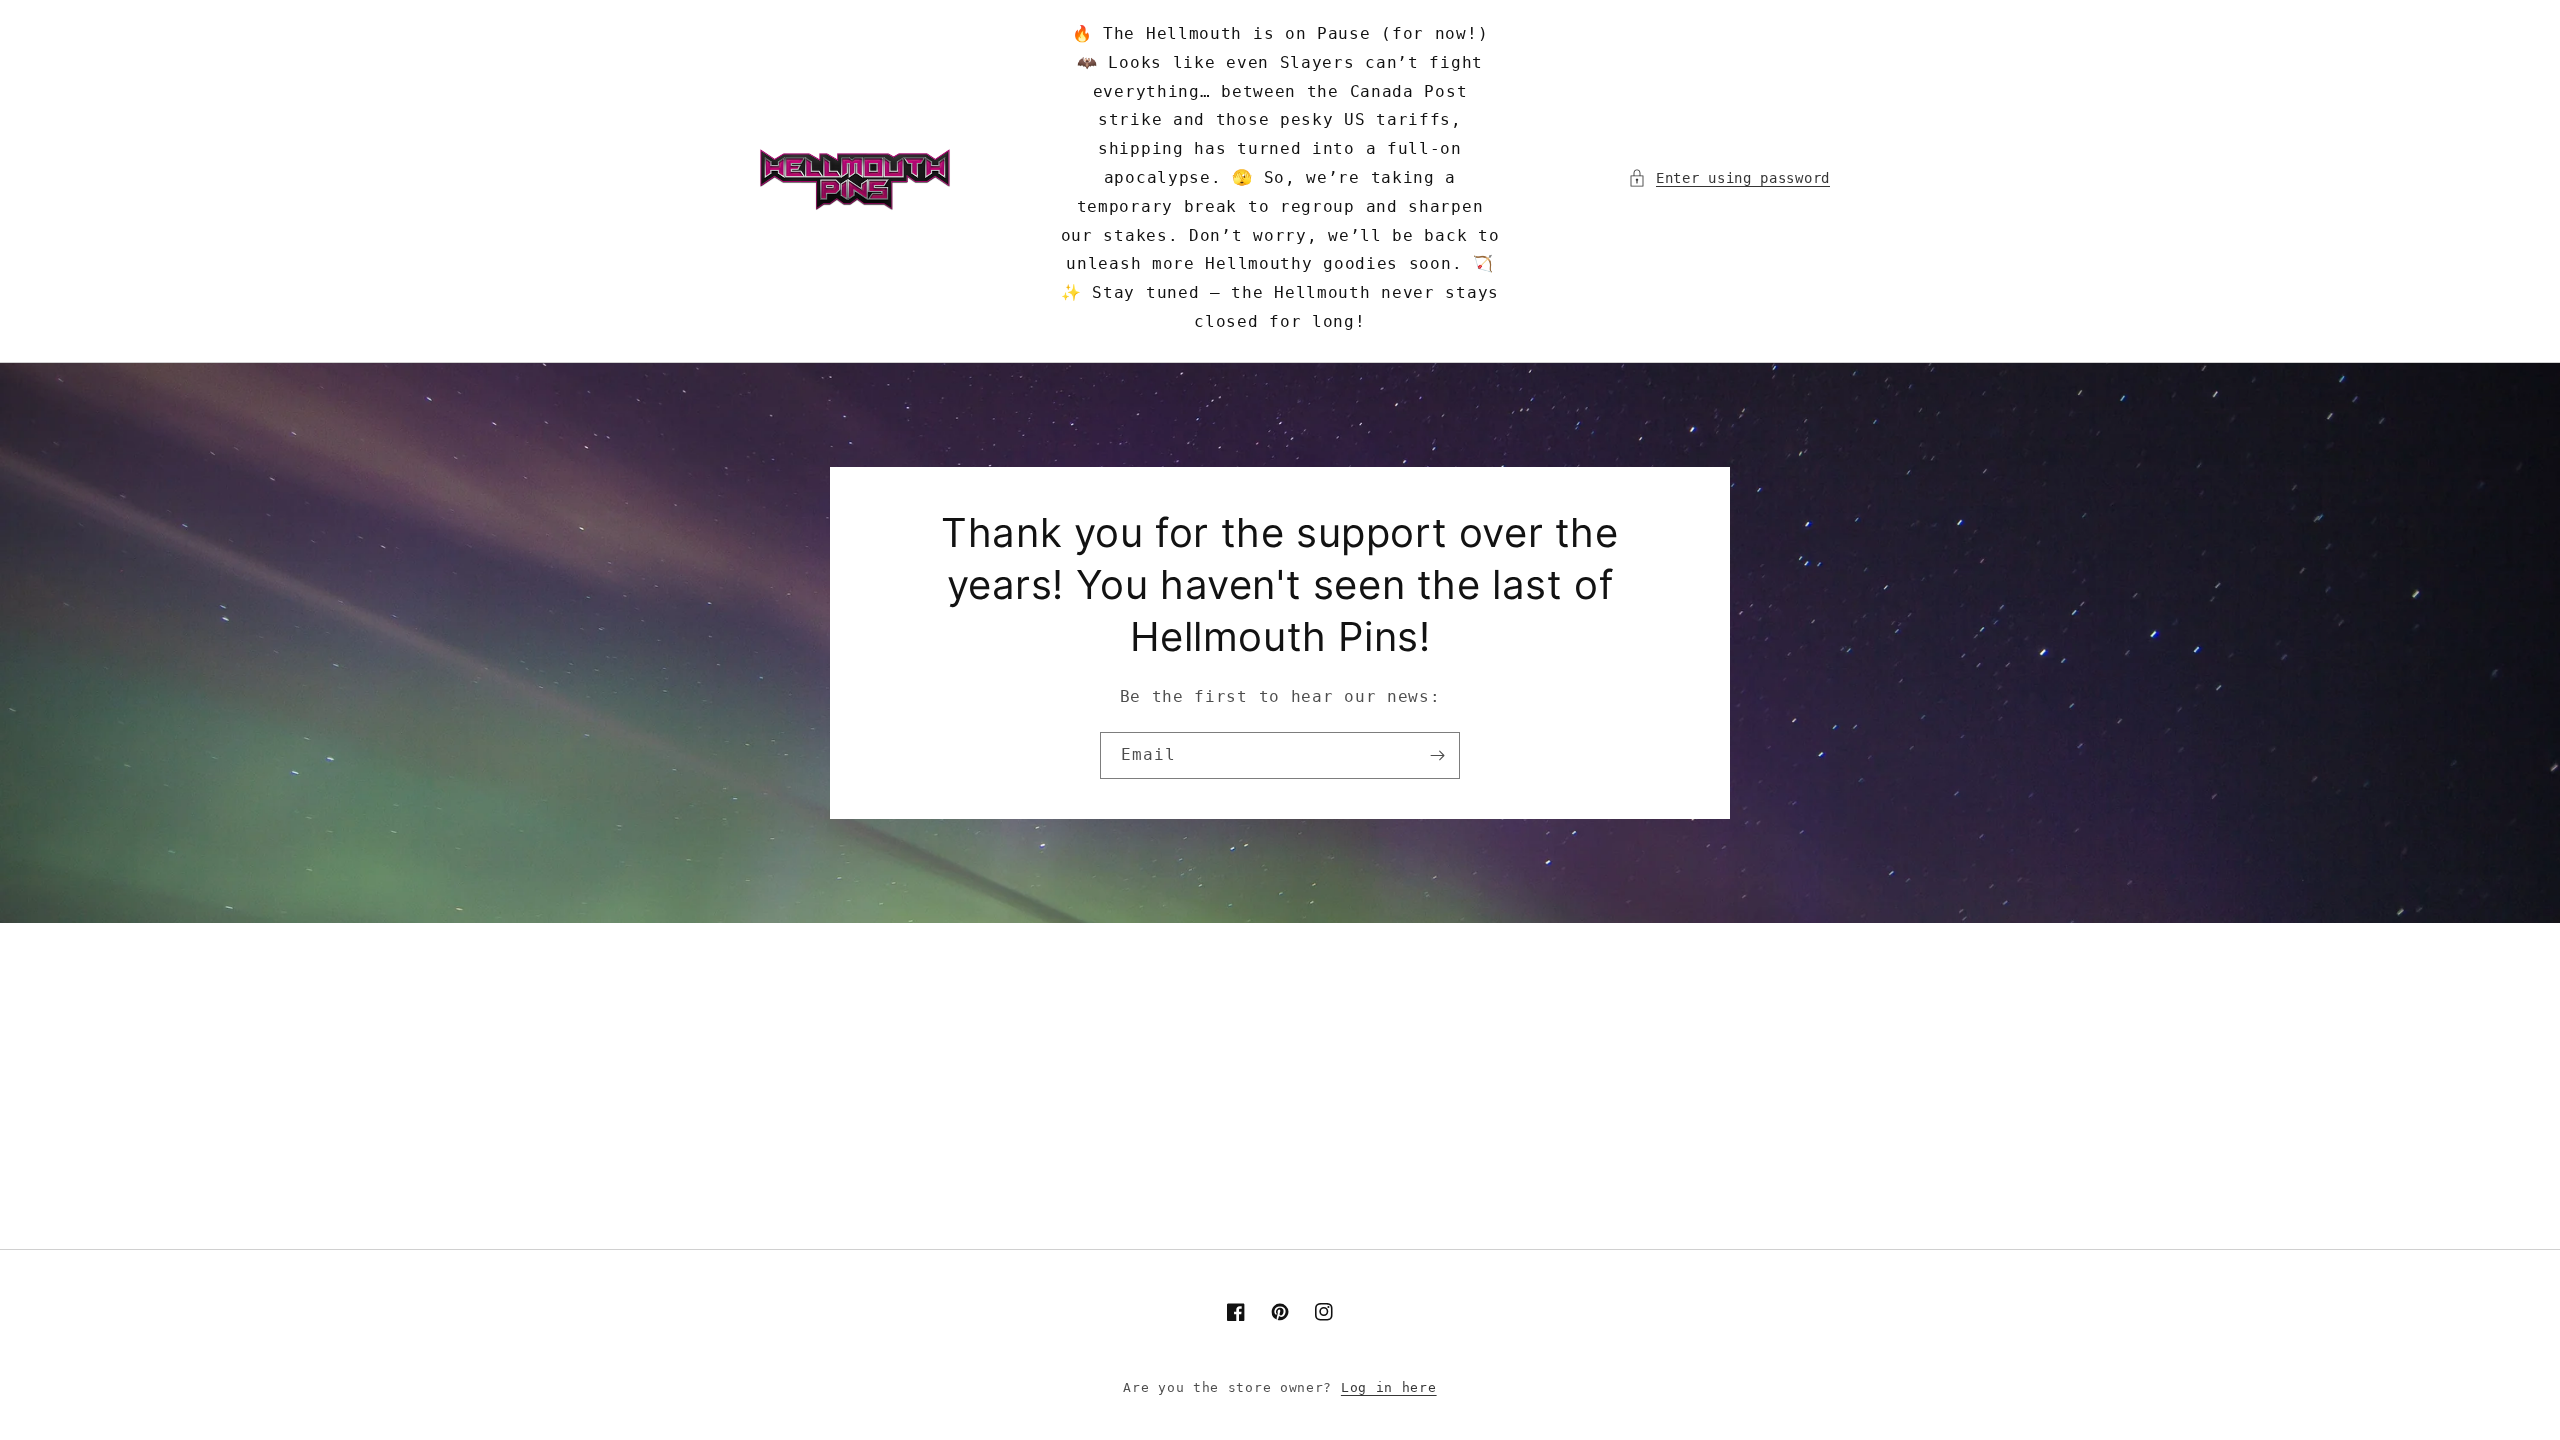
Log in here (1389, 1387)
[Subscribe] (1437, 755)
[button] (1729, 178)
